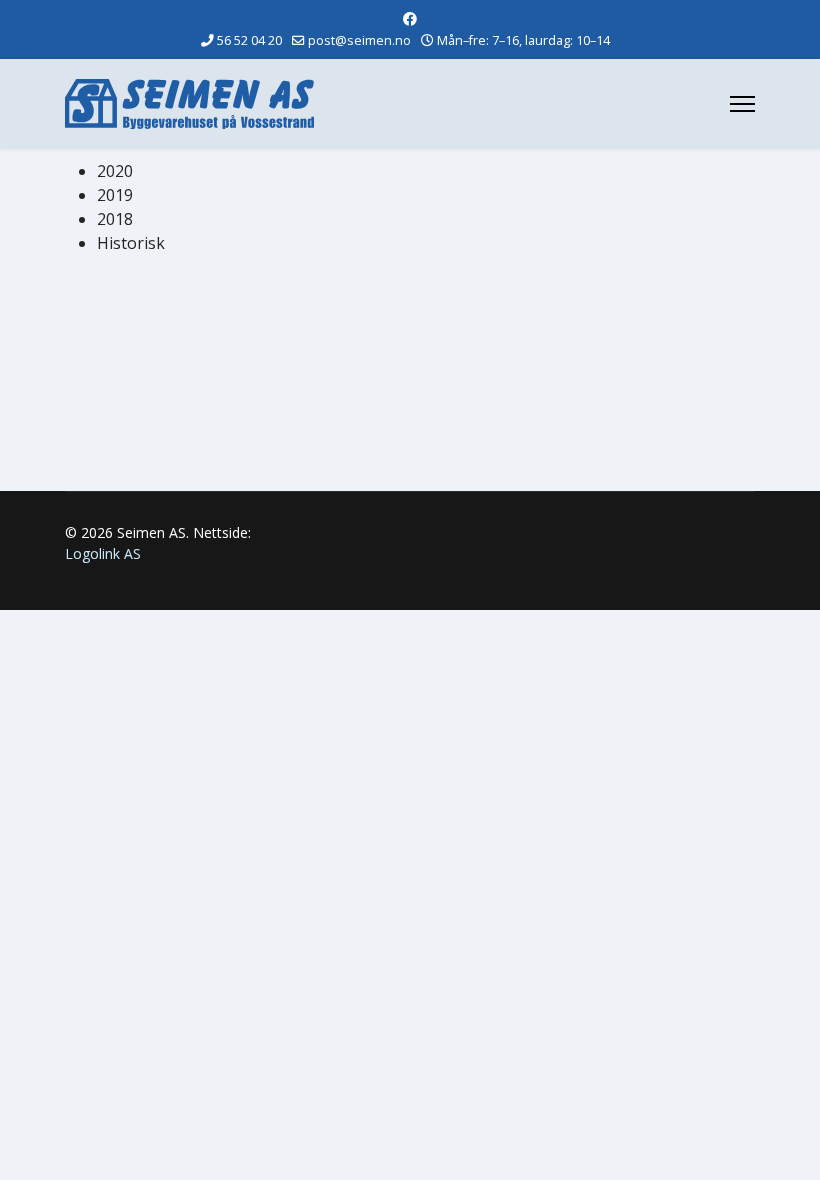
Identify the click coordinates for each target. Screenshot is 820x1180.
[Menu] (742, 104)
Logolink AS (103, 553)
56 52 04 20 (249, 40)
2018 (115, 219)
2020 (115, 171)
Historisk (131, 243)
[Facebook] (410, 18)
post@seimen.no (359, 40)
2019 (115, 195)
